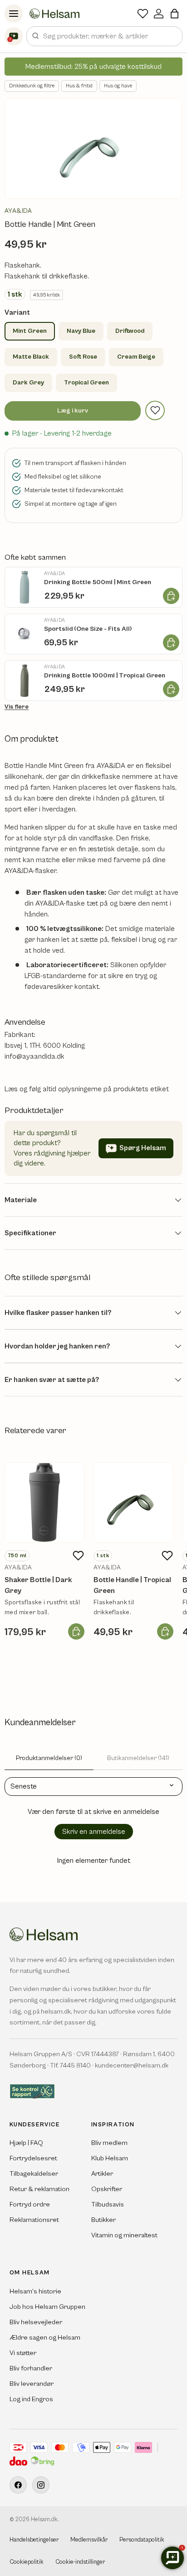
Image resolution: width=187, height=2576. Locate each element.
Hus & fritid (79, 86)
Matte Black (31, 357)
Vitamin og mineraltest (124, 2235)
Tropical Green (86, 383)
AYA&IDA (18, 211)
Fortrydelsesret (33, 2158)
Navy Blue (81, 331)
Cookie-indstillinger (80, 2562)
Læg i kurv (73, 411)
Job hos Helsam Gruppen (47, 2307)
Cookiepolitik (27, 2562)
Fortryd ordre (30, 2204)
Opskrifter (107, 2189)
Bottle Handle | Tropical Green (132, 1585)
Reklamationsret (34, 2220)
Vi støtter (23, 2353)
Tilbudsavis (108, 2204)
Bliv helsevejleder (36, 2322)
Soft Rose (83, 357)
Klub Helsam (110, 2158)
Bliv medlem (109, 2143)
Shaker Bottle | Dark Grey (38, 1585)
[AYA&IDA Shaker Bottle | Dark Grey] (44, 1502)
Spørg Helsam (143, 1148)
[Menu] (14, 14)
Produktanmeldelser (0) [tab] (49, 1758)
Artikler (102, 2174)
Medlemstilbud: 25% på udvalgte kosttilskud (93, 67)
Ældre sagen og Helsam (45, 2338)
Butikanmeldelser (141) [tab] (138, 1758)
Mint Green (30, 331)
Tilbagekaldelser (34, 2174)
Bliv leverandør (32, 2384)
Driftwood (130, 331)
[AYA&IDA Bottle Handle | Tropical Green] (133, 1502)
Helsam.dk (44, 2520)
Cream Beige (136, 357)
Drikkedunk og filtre (32, 86)
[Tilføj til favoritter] (155, 410)
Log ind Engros (31, 2399)
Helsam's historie (35, 2291)
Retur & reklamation (39, 2189)
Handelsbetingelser (34, 2540)
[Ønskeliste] (143, 14)
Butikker (103, 2220)
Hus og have (118, 86)
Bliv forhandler (31, 2368)
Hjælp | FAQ (26, 2143)
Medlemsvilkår (89, 2540)
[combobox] (104, 36)
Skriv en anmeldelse (94, 1832)
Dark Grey (28, 383)
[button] (175, 14)
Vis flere (17, 707)
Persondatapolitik (142, 2540)
